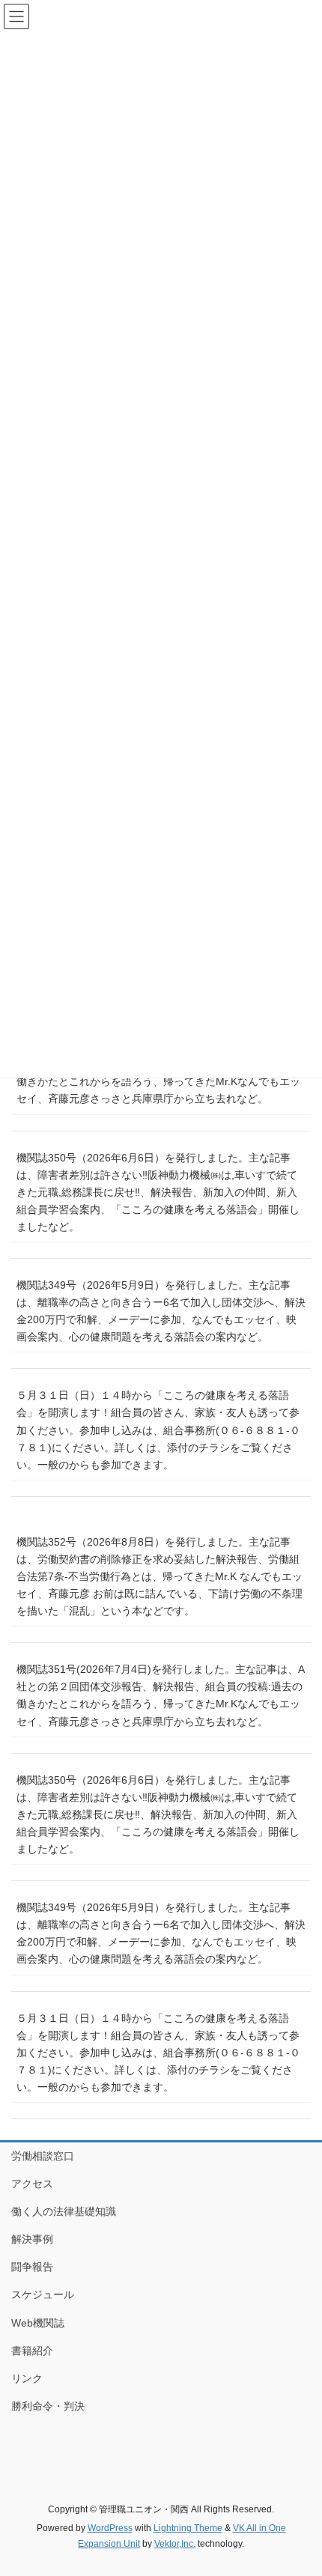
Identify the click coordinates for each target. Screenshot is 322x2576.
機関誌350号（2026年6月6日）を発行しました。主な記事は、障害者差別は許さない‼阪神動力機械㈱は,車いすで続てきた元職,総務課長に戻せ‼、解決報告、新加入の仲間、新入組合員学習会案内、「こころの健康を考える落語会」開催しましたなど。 (158, 1192)
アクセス (32, 2184)
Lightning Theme (188, 2528)
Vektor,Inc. (175, 2544)
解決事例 (32, 2239)
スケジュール (43, 2294)
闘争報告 (32, 2267)
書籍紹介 (32, 2351)
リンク (27, 2378)
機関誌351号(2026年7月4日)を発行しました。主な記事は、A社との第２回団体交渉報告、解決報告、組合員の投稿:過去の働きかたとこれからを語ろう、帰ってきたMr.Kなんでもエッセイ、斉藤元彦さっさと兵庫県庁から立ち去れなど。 (161, 1695)
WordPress (110, 2528)
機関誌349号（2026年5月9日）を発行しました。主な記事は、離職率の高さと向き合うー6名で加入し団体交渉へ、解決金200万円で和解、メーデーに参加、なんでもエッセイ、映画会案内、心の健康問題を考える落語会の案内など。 (161, 1311)
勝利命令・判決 (48, 2406)
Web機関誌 (38, 2323)
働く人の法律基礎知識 (64, 2211)
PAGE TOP (299, 2485)
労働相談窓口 (43, 2156)
